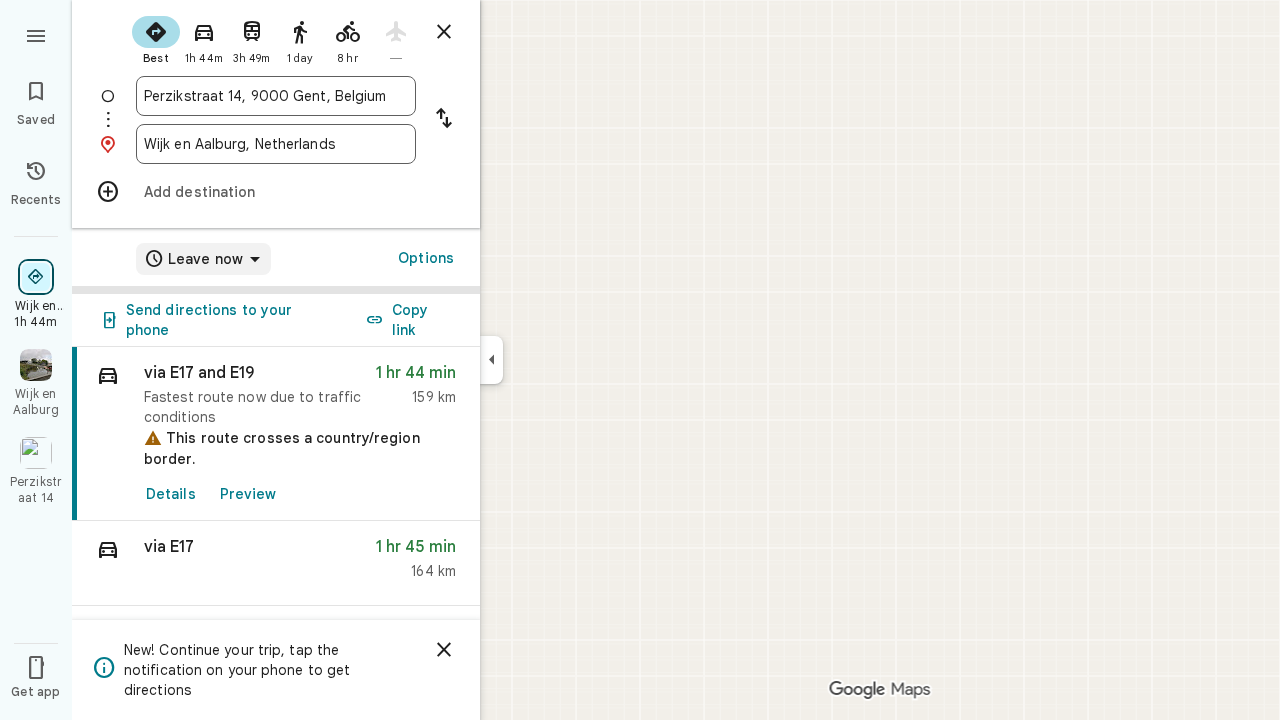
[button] (276, 563)
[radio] (156, 38)
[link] (276, 434)
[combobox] (276, 96)
